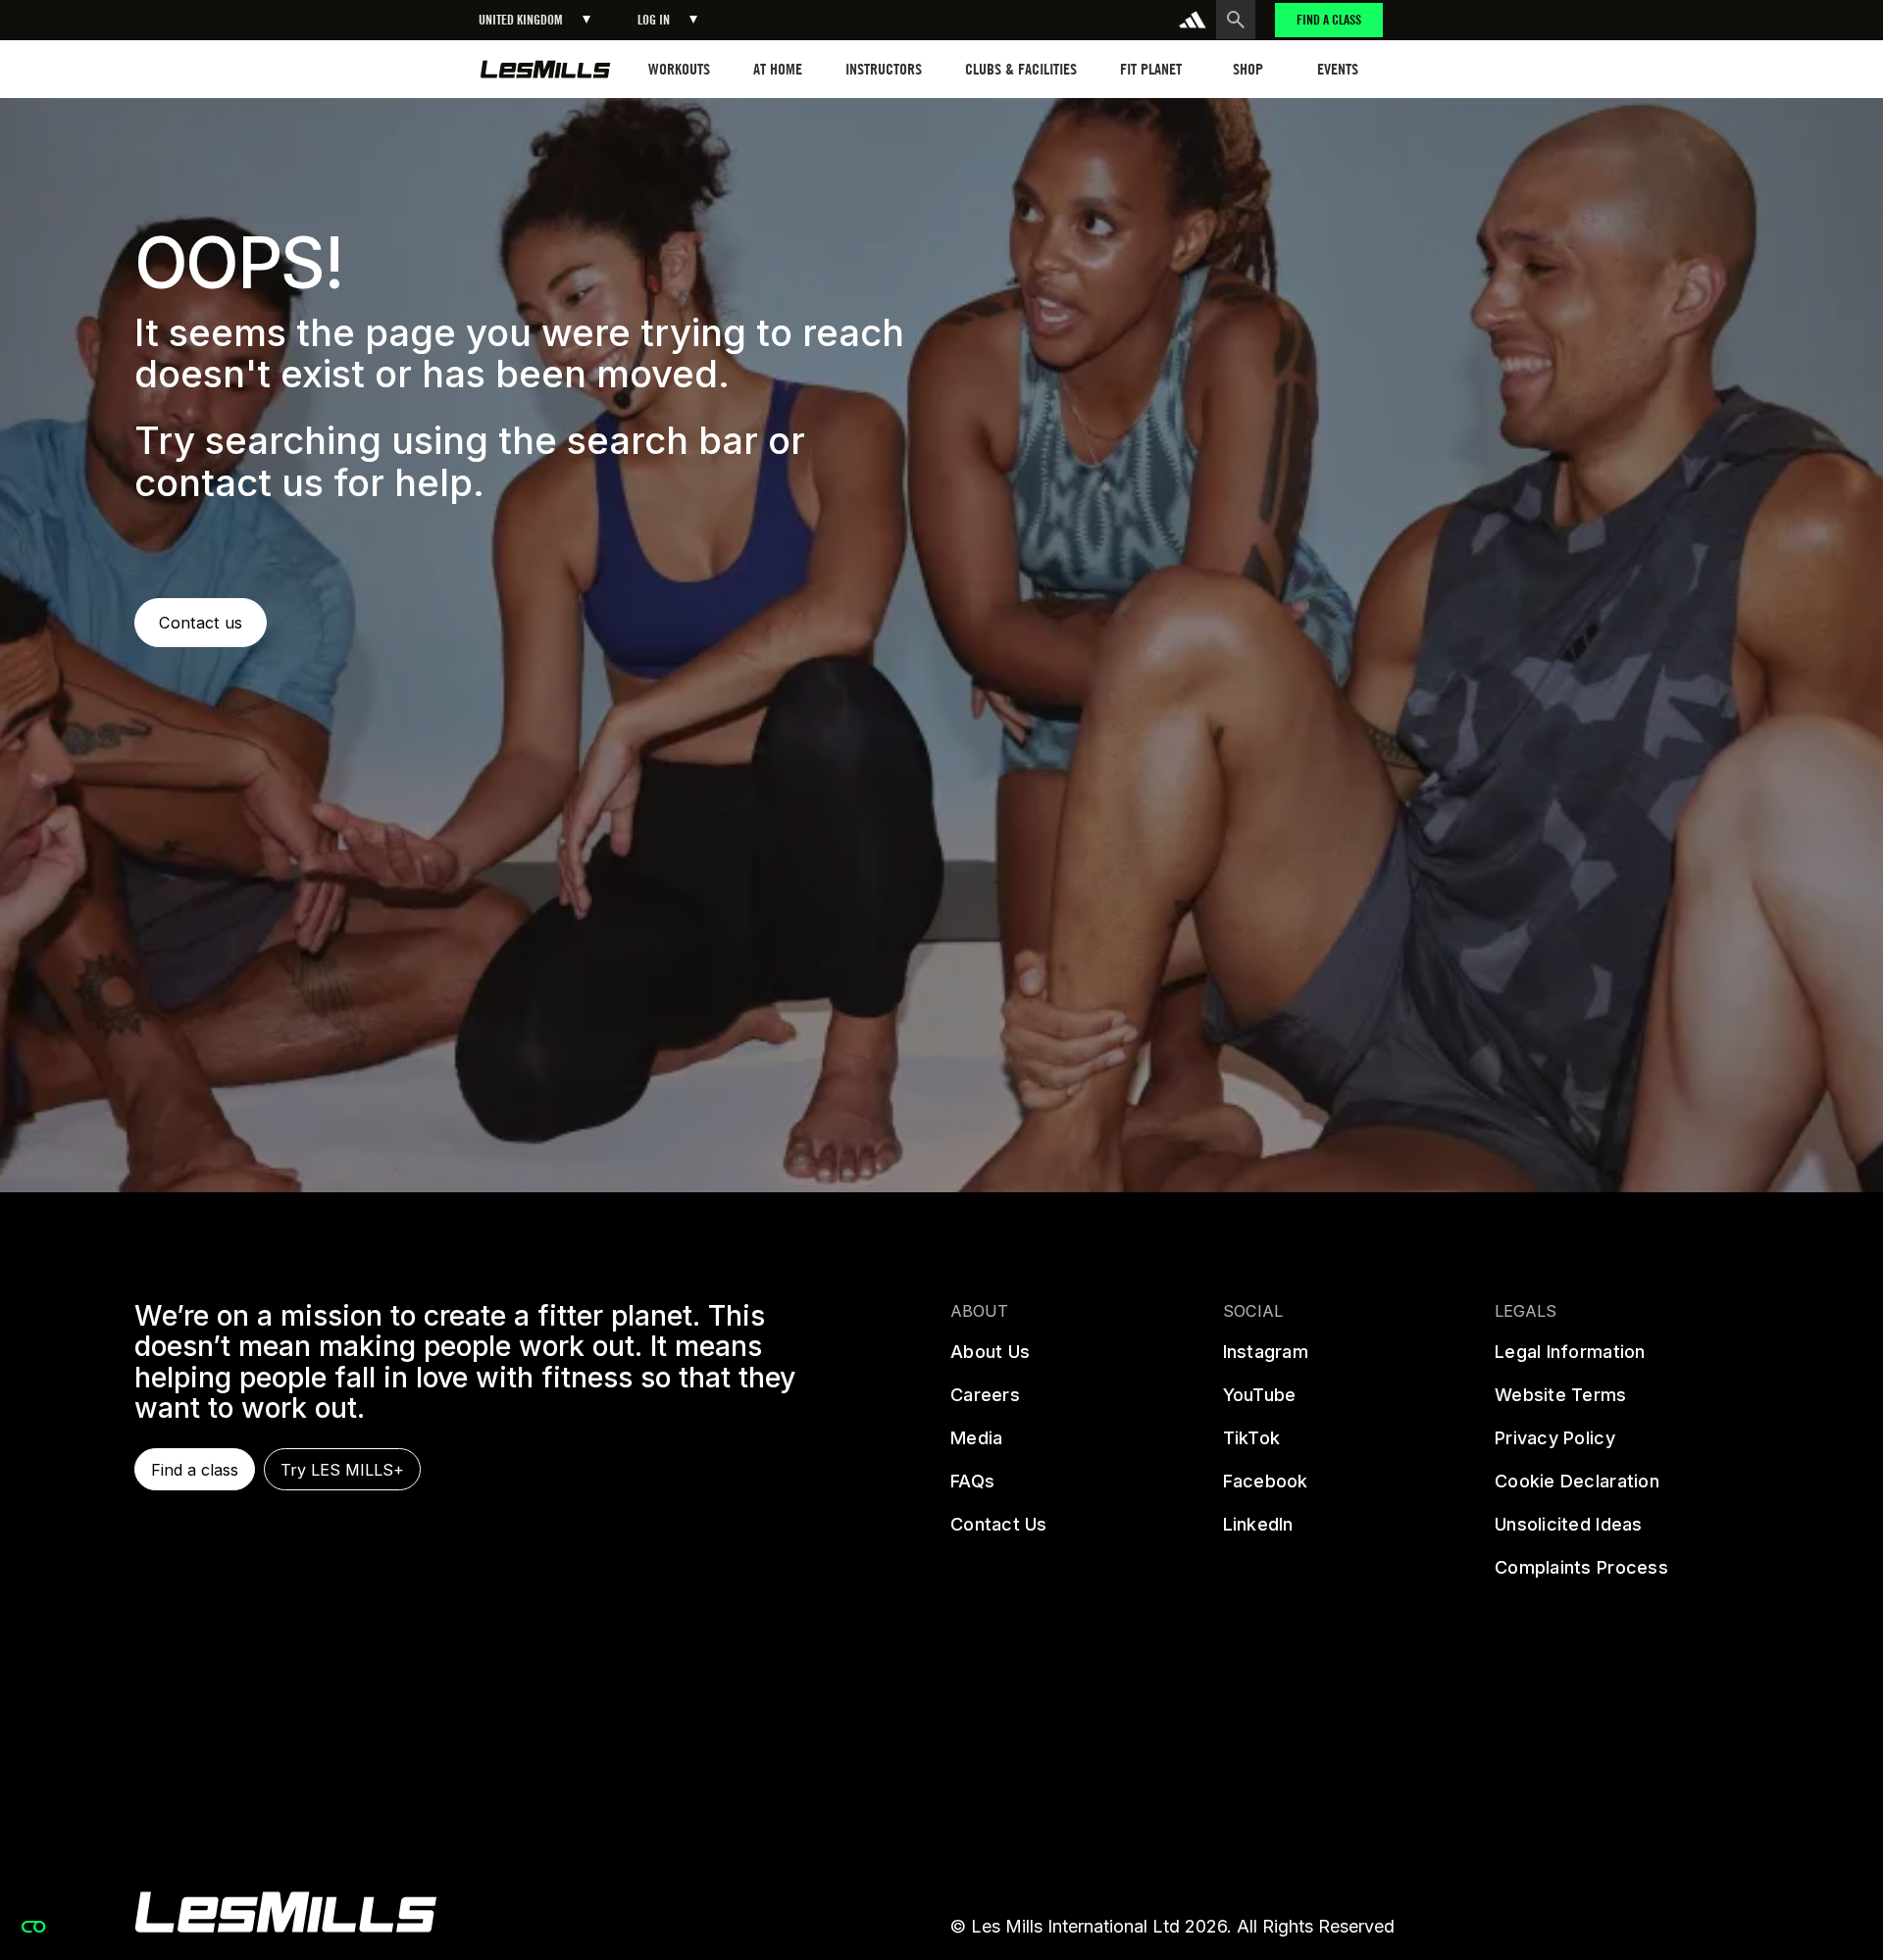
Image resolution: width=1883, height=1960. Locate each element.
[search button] (1236, 20)
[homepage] (546, 69)
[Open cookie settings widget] (33, 1927)
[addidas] (1193, 20)
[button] (534, 20)
